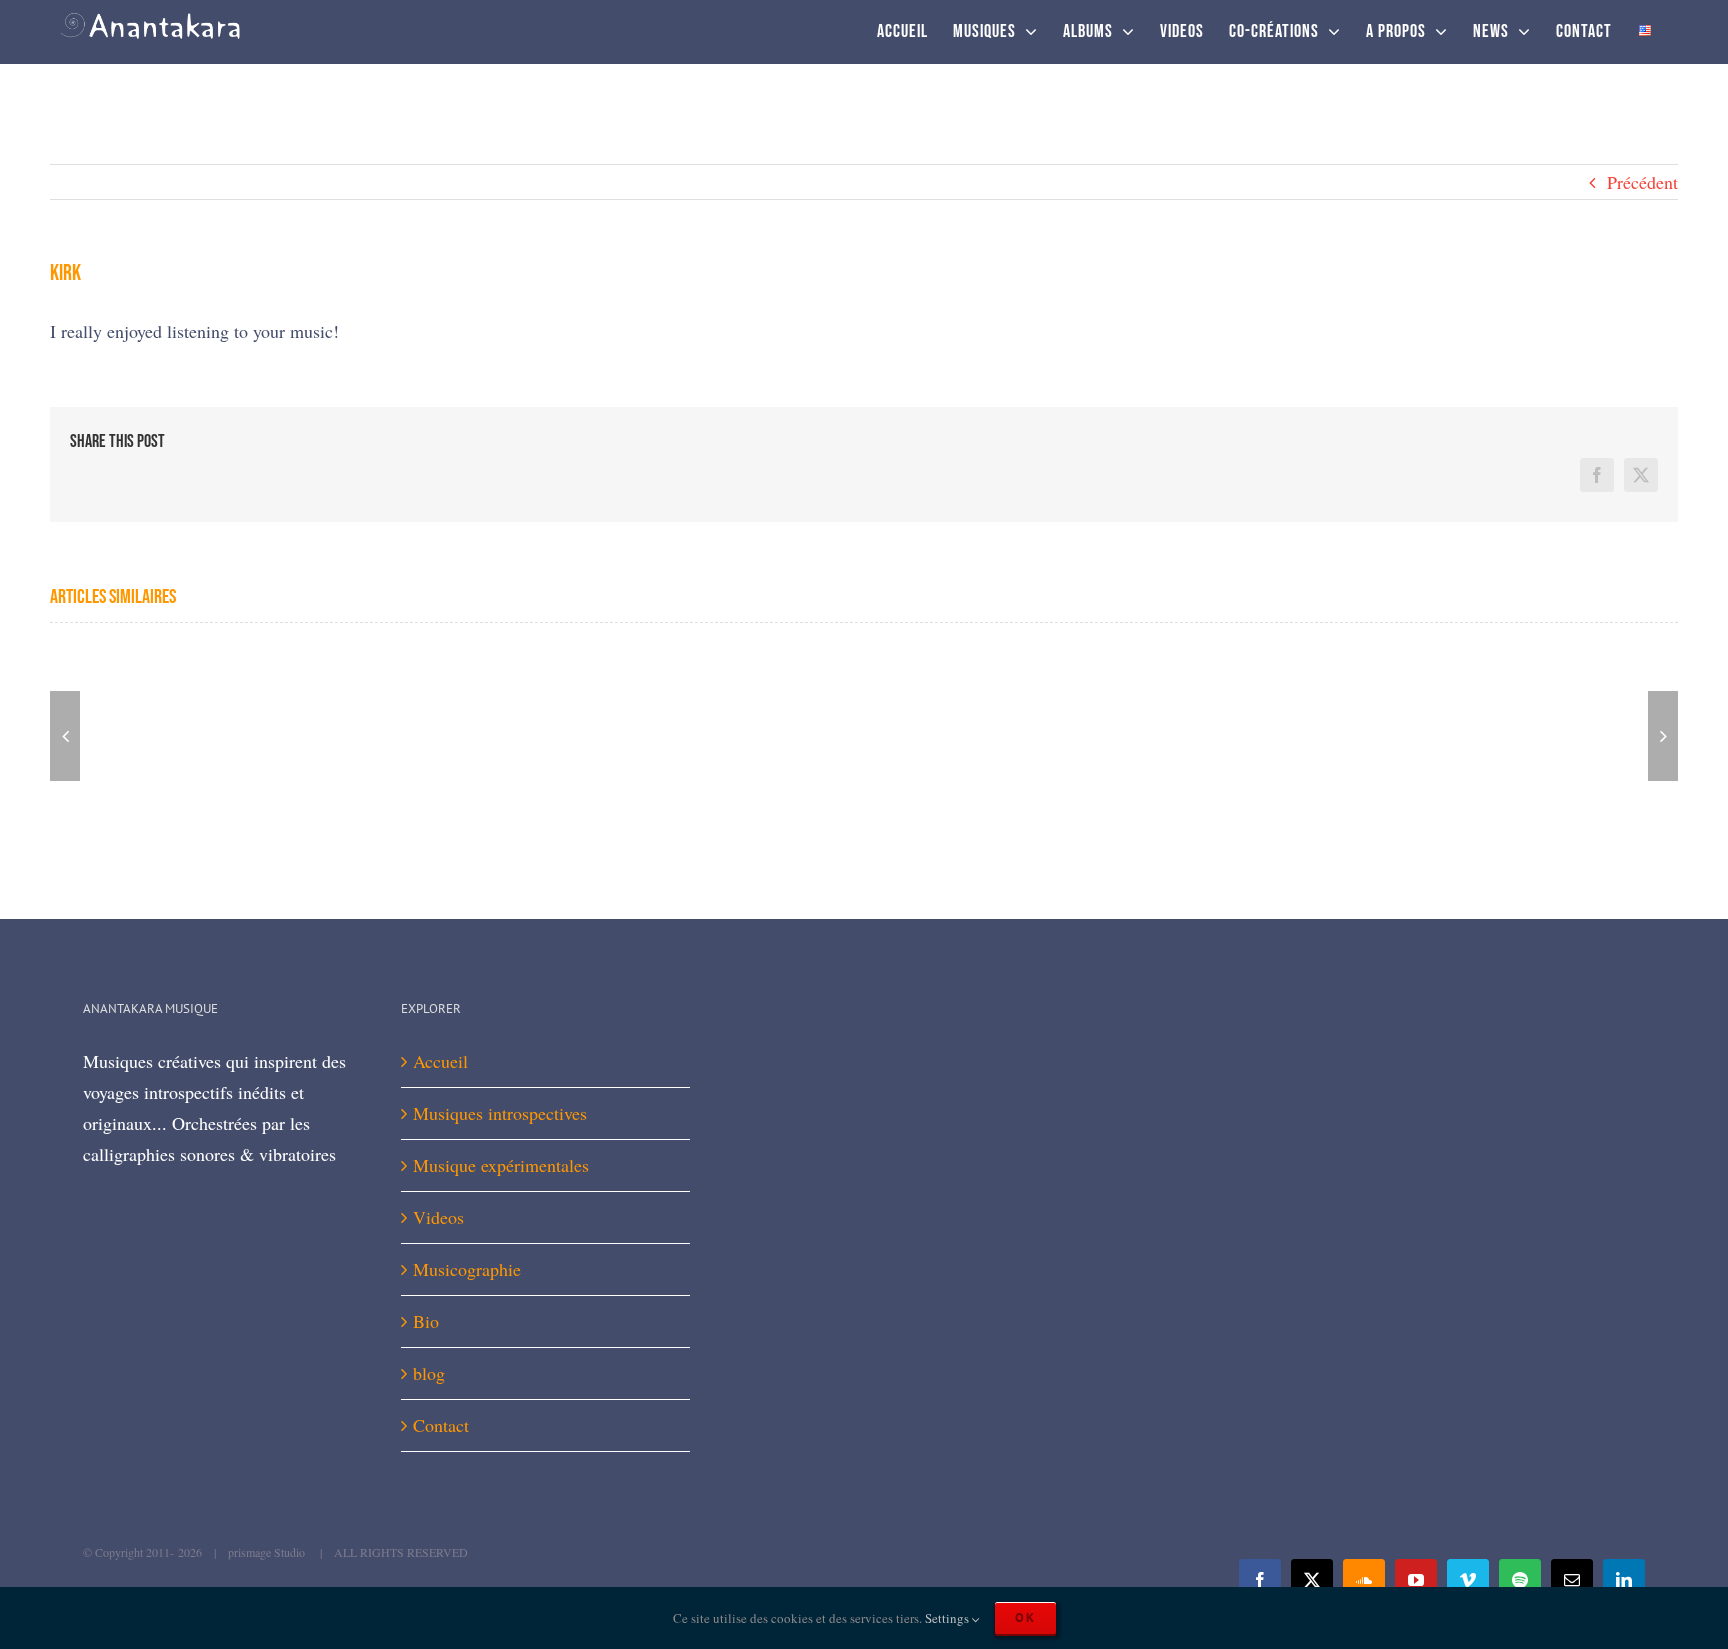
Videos (438, 1217)
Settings (948, 1618)
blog (429, 1373)
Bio (426, 1321)
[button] (65, 736)
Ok (1025, 1617)
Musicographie (467, 1269)
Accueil (440, 1061)
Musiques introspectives (500, 1113)
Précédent (1642, 182)
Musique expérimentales (501, 1165)
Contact (441, 1425)
